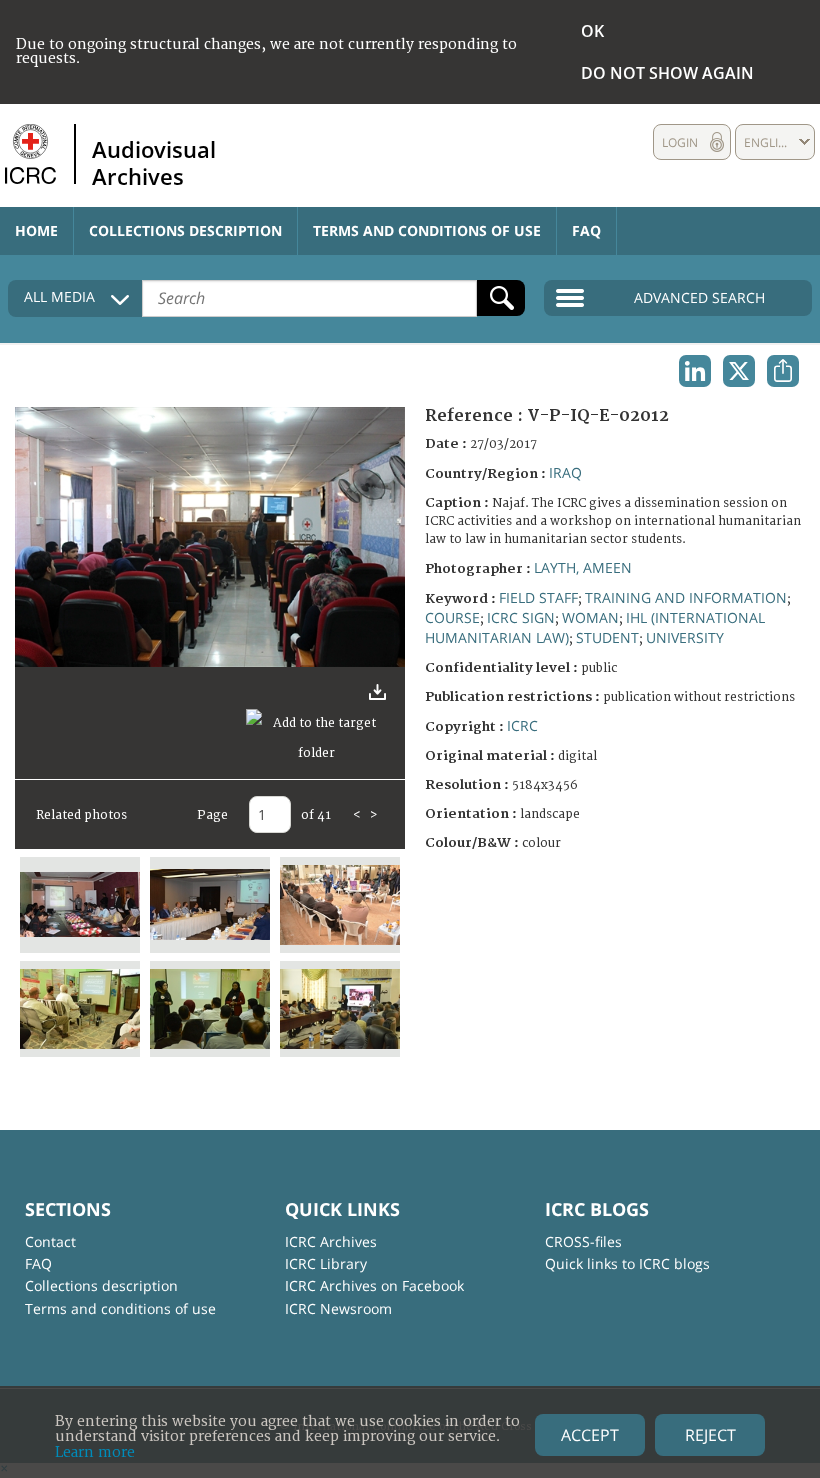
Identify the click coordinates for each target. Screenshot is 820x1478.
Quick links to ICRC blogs (627, 1263)
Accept (590, 1435)
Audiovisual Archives (154, 162)
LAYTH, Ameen (583, 567)
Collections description (185, 230)
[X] (739, 371)
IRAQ (565, 472)
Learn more (95, 1452)
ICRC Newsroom (338, 1308)
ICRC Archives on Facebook (374, 1285)
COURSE (452, 617)
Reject (710, 1435)
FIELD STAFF (538, 597)
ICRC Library (326, 1263)
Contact (50, 1241)
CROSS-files (583, 1241)
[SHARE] (783, 371)
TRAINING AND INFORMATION (686, 597)
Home (36, 230)
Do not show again (667, 73)
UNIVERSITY (685, 637)
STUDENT (607, 637)
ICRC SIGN (521, 617)
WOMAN (590, 617)
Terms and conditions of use (427, 230)
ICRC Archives (331, 1241)
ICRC (522, 725)
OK (592, 31)
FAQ (586, 230)
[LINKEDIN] (695, 371)
